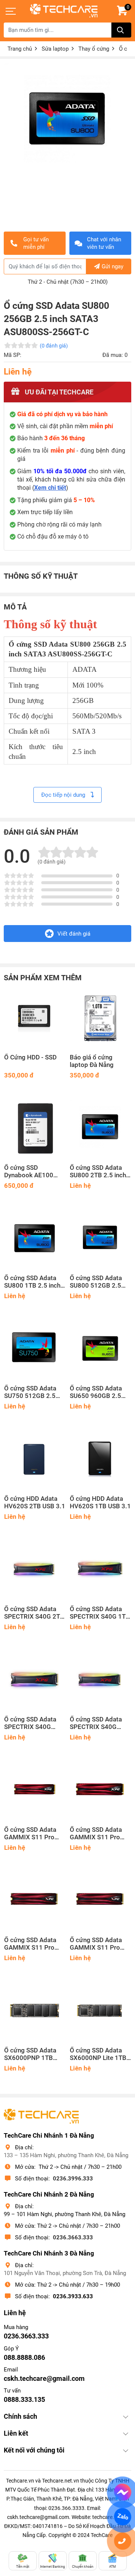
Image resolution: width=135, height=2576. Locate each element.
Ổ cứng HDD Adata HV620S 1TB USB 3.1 (100, 1502)
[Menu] (11, 11)
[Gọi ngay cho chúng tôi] (122, 2541)
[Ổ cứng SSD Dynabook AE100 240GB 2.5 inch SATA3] (35, 1128)
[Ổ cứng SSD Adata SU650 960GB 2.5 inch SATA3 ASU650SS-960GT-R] (100, 1349)
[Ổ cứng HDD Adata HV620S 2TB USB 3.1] (35, 1459)
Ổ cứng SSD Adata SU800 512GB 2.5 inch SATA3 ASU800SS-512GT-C (99, 1282)
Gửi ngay (112, 266)
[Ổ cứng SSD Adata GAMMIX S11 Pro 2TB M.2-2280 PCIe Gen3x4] (35, 1790)
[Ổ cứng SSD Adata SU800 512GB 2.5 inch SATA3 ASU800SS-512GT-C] (100, 1238)
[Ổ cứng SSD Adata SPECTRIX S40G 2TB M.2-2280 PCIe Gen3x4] (35, 1569)
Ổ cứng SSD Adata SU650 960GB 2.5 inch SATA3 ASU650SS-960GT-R (99, 1392)
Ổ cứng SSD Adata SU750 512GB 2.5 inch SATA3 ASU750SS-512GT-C (33, 1392)
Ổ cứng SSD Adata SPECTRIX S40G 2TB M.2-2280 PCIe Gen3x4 (34, 1613)
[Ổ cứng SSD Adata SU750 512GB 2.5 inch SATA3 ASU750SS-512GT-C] (35, 1349)
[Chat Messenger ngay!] (122, 2492)
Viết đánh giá (74, 934)
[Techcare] (64, 11)
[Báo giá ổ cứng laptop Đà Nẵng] (100, 1018)
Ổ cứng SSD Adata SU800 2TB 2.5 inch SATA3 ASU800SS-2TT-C (98, 1172)
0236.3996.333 (73, 2179)
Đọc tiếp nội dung (64, 795)
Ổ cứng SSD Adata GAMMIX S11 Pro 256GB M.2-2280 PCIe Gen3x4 (96, 1944)
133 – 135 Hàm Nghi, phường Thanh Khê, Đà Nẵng (66, 2155)
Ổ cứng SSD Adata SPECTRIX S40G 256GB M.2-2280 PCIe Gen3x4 (96, 1723)
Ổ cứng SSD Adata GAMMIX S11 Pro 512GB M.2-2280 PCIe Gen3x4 (30, 1944)
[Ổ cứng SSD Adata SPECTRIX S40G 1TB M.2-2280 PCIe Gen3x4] (100, 1569)
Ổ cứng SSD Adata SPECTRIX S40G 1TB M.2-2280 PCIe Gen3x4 (100, 1613)
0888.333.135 (24, 2399)
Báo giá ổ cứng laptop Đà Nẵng (92, 1061)
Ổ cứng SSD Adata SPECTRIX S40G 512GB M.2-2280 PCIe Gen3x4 (30, 1723)
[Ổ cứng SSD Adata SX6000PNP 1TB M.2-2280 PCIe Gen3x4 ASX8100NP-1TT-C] (35, 2011)
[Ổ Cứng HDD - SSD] (35, 1018)
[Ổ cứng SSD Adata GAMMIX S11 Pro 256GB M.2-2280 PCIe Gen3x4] (100, 1900)
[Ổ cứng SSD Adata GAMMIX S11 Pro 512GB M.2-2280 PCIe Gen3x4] (35, 1900)
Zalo (123, 2517)
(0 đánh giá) (54, 346)
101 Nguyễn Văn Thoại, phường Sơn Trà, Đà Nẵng (65, 2273)
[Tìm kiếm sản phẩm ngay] (121, 30)
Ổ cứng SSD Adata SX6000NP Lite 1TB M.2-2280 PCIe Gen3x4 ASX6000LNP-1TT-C (99, 2054)
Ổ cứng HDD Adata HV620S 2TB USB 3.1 (35, 1502)
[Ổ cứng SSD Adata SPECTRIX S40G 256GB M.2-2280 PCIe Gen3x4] (100, 1680)
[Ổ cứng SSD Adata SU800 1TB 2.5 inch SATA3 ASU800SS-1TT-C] (35, 1238)
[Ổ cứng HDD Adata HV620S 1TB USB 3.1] (100, 1459)
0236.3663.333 (73, 2237)
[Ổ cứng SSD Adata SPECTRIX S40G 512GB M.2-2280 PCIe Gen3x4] (35, 1680)
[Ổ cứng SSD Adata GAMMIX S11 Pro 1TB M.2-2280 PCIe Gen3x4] (100, 1790)
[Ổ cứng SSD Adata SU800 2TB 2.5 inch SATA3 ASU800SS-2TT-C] (100, 1128)
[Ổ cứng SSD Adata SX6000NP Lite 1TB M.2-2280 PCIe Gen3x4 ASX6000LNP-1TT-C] (100, 2011)
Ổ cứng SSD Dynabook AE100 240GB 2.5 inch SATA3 (29, 1172)
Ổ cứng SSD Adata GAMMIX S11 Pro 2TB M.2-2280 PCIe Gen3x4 (32, 1834)
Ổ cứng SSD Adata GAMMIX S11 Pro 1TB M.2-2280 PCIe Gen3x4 (98, 1834)
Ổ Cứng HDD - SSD (30, 1057)
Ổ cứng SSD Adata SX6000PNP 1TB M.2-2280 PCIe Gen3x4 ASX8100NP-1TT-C (31, 2054)
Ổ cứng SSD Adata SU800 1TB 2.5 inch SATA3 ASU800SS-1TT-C (32, 1282)
